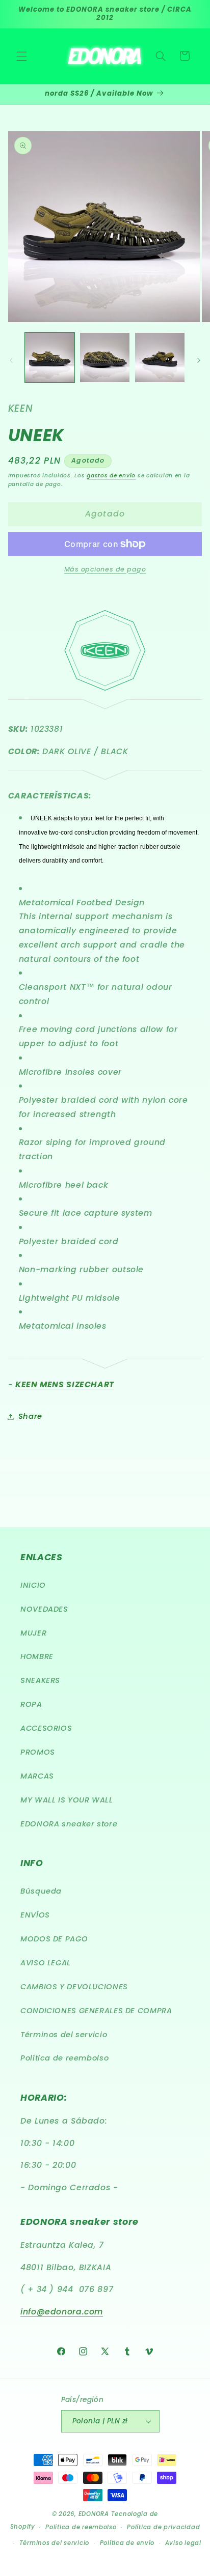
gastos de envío (111, 476)
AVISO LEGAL (46, 1963)
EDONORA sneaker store (69, 1824)
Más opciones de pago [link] (105, 569)
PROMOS (38, 1752)
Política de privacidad (163, 2527)
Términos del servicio (64, 2035)
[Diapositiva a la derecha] (199, 360)
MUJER (33, 1633)
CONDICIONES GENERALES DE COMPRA (96, 2011)
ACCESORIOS (46, 1728)
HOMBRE (37, 1656)
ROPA (31, 1704)
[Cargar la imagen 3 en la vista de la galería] (160, 357)
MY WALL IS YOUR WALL (67, 1800)
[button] (21, 56)
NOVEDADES (44, 1609)
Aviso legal (183, 2543)
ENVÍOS (35, 1915)
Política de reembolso (64, 2058)
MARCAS (37, 1776)
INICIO (33, 1585)
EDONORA (94, 2514)
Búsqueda (41, 1891)
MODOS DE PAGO (54, 1939)
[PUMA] (105, 1362)
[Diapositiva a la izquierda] (11, 360)
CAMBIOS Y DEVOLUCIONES (74, 1987)
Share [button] (30, 1416)
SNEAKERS (40, 1680)
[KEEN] (105, 688)
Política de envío (127, 2543)
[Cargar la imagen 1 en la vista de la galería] (50, 357)
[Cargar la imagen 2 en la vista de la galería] (105, 357)
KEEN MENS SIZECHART (65, 1384)
